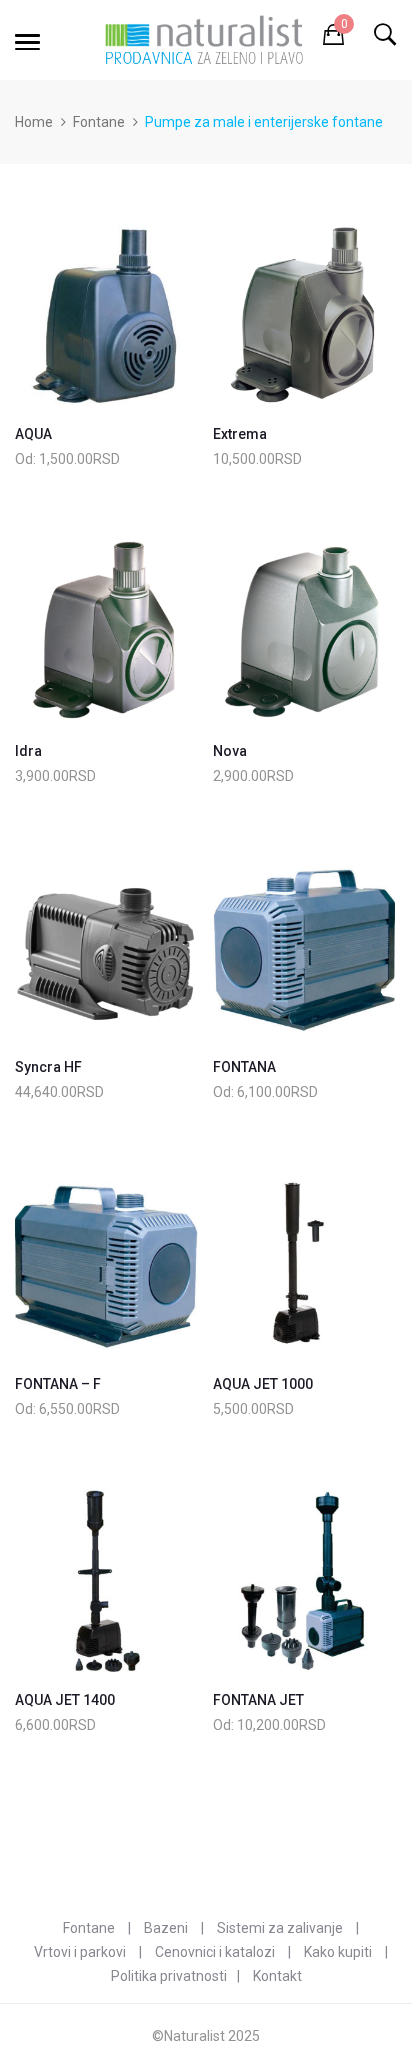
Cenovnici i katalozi (215, 1952)
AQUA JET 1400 (65, 1700)
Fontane (99, 122)
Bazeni (166, 1928)
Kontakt (277, 1976)
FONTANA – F (58, 1384)
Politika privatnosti (169, 1976)
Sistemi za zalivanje (280, 1928)
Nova (230, 751)
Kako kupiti (338, 1952)
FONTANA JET (258, 1700)
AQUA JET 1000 (263, 1384)
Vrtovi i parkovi (80, 1952)
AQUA (33, 434)
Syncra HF (48, 1067)
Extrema (240, 434)
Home (34, 122)
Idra (28, 751)
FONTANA (244, 1067)
